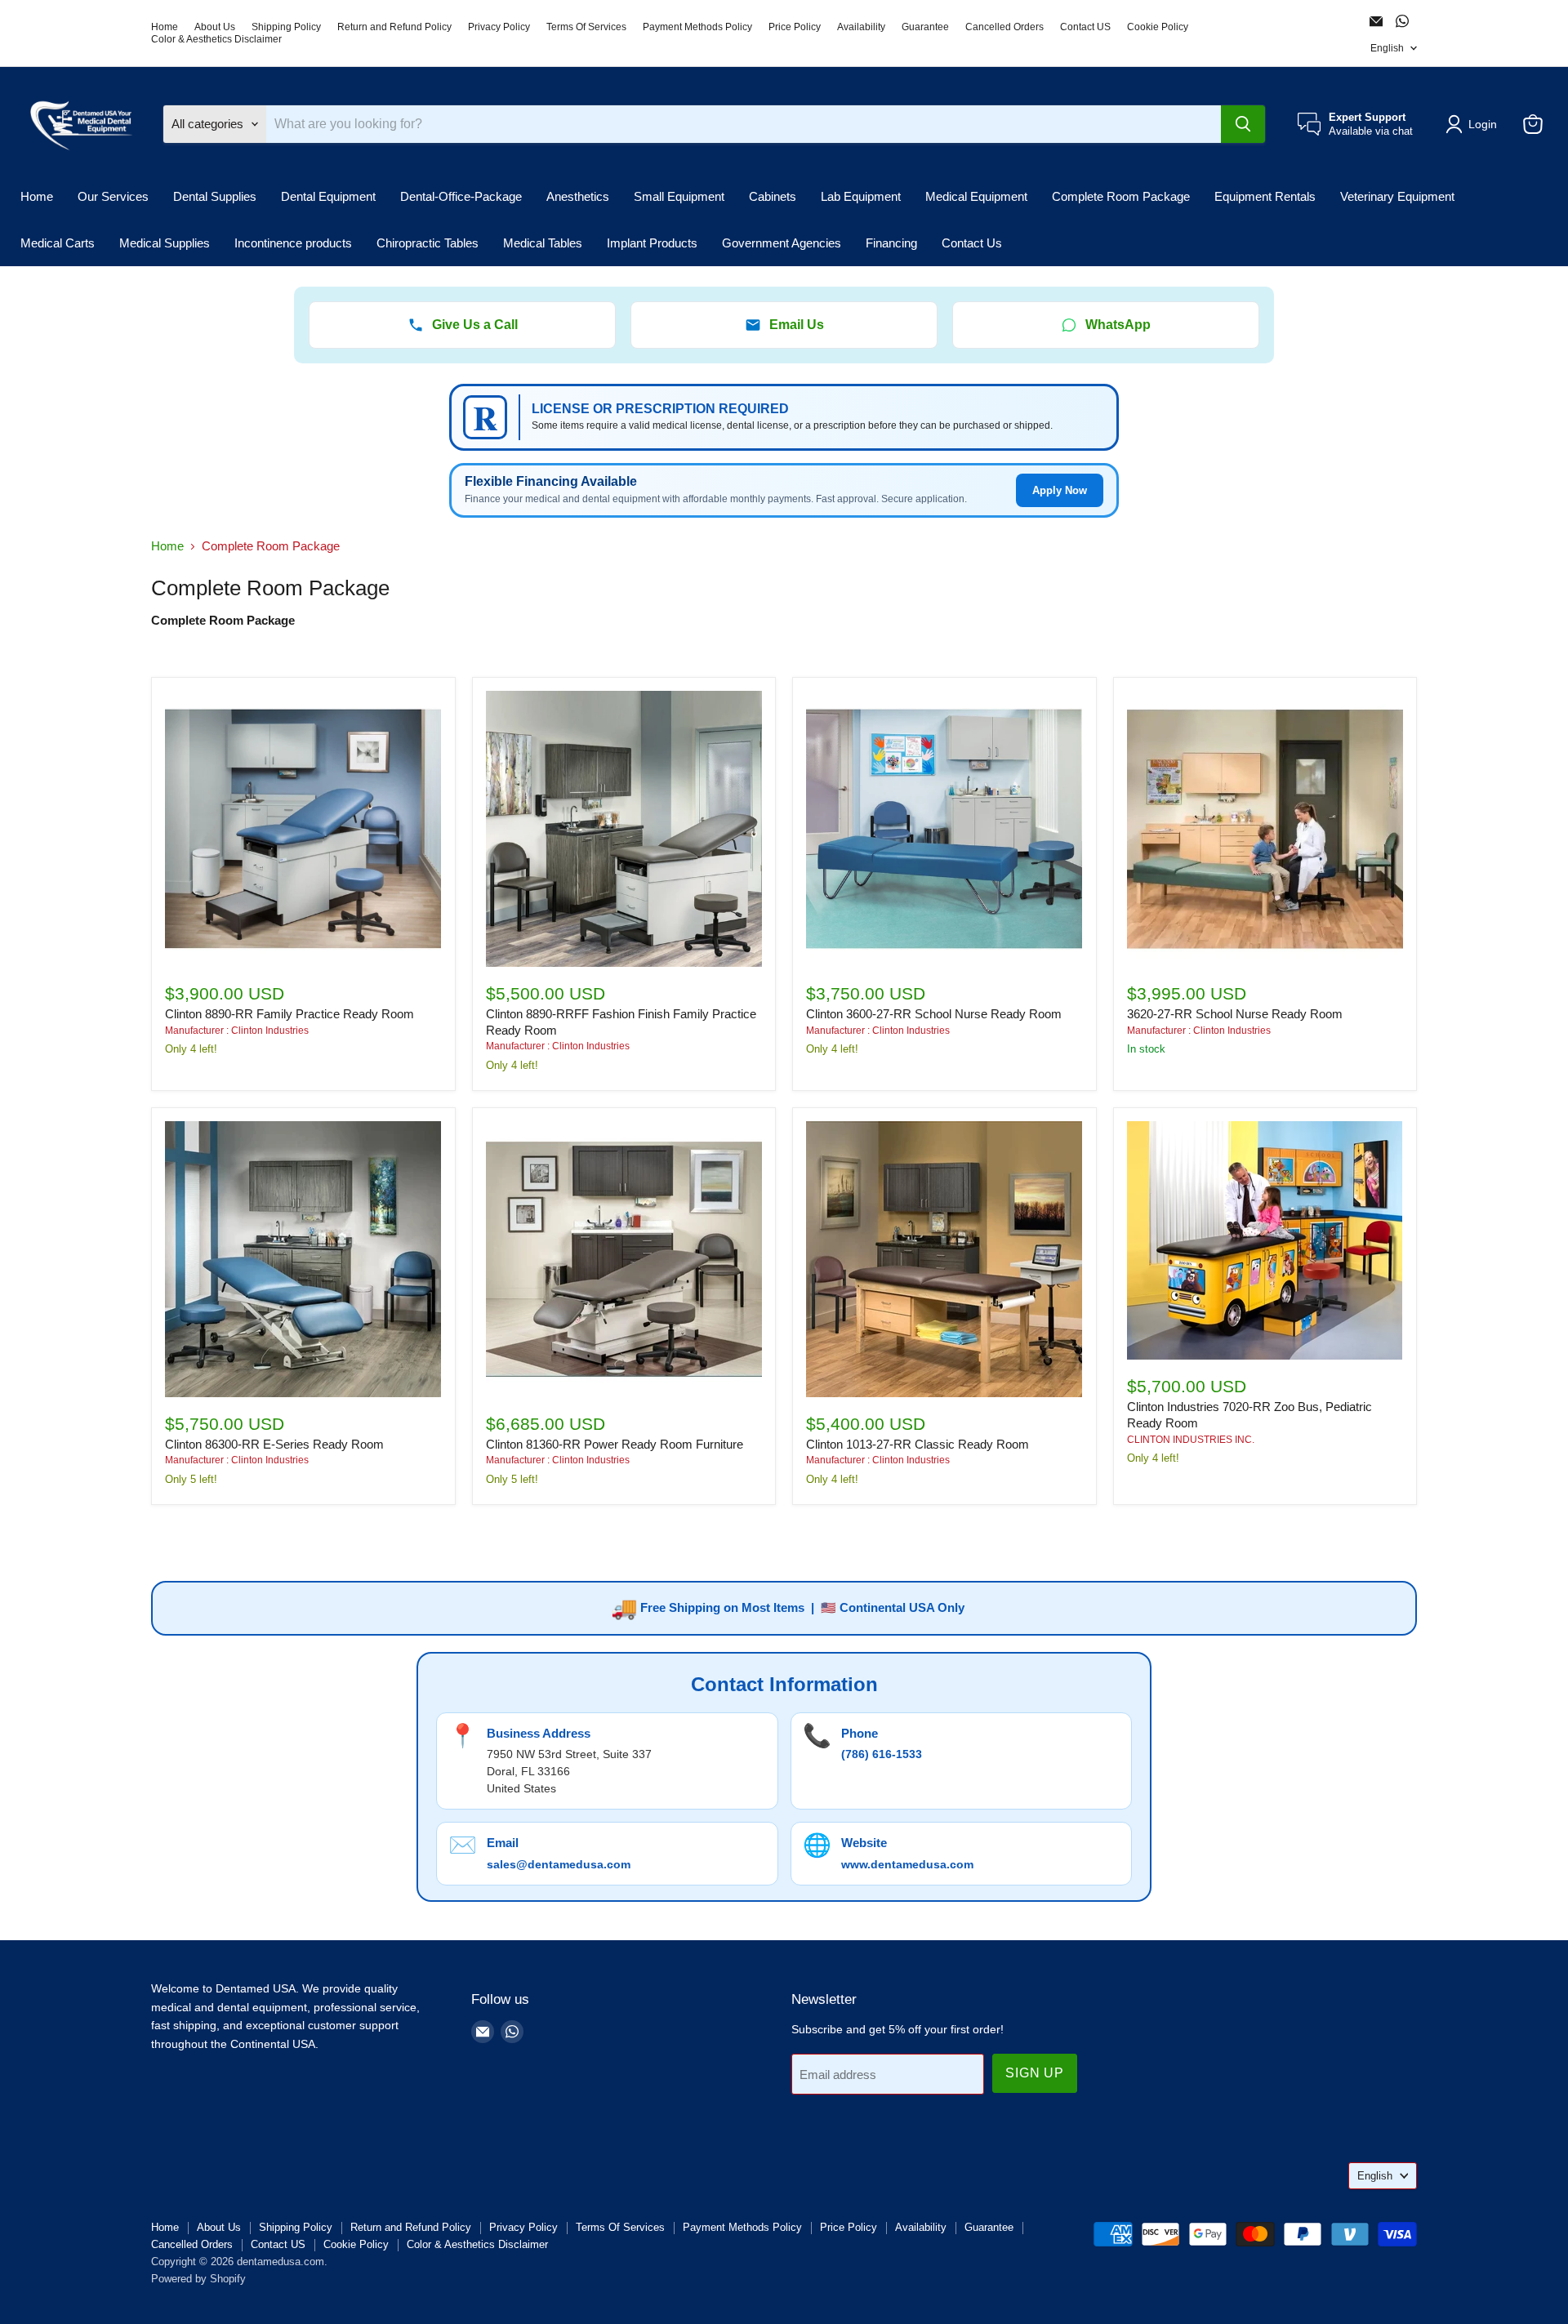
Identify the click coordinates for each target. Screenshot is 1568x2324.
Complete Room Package (1121, 196)
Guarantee (925, 27)
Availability (861, 27)
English (1387, 48)
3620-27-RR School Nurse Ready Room (1235, 1014)
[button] (1474, 124)
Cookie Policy (1158, 27)
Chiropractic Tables (428, 243)
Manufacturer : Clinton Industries (237, 1031)
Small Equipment (679, 196)
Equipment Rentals (1265, 196)
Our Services (113, 196)
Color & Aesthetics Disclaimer (216, 39)
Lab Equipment (861, 196)
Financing (891, 243)
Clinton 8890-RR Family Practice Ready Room (290, 1014)
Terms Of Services (586, 27)
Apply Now (1060, 490)
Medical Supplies (165, 243)
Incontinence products (293, 243)
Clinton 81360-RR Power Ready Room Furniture (615, 1444)
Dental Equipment (328, 196)
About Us (215, 27)
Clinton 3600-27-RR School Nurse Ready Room (934, 1014)
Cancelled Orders (1004, 27)
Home (165, 27)
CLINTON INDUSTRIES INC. (1191, 1440)
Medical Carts (58, 243)
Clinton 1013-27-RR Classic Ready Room (918, 1444)
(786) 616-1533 (882, 1754)
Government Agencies (782, 243)
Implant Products (652, 243)
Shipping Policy (286, 27)
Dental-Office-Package (461, 196)
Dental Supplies (215, 196)
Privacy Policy (499, 27)
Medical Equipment (976, 196)
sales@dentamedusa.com (559, 1864)
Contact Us (972, 243)
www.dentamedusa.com (907, 1864)
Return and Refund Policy (394, 27)
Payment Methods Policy (697, 27)
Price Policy (795, 27)
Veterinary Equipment (1397, 196)
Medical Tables (543, 243)
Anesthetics (578, 196)
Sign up (1035, 2073)
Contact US (1085, 27)
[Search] (1243, 124)
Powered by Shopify (198, 2279)
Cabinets (773, 196)
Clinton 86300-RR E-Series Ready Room (274, 1444)
